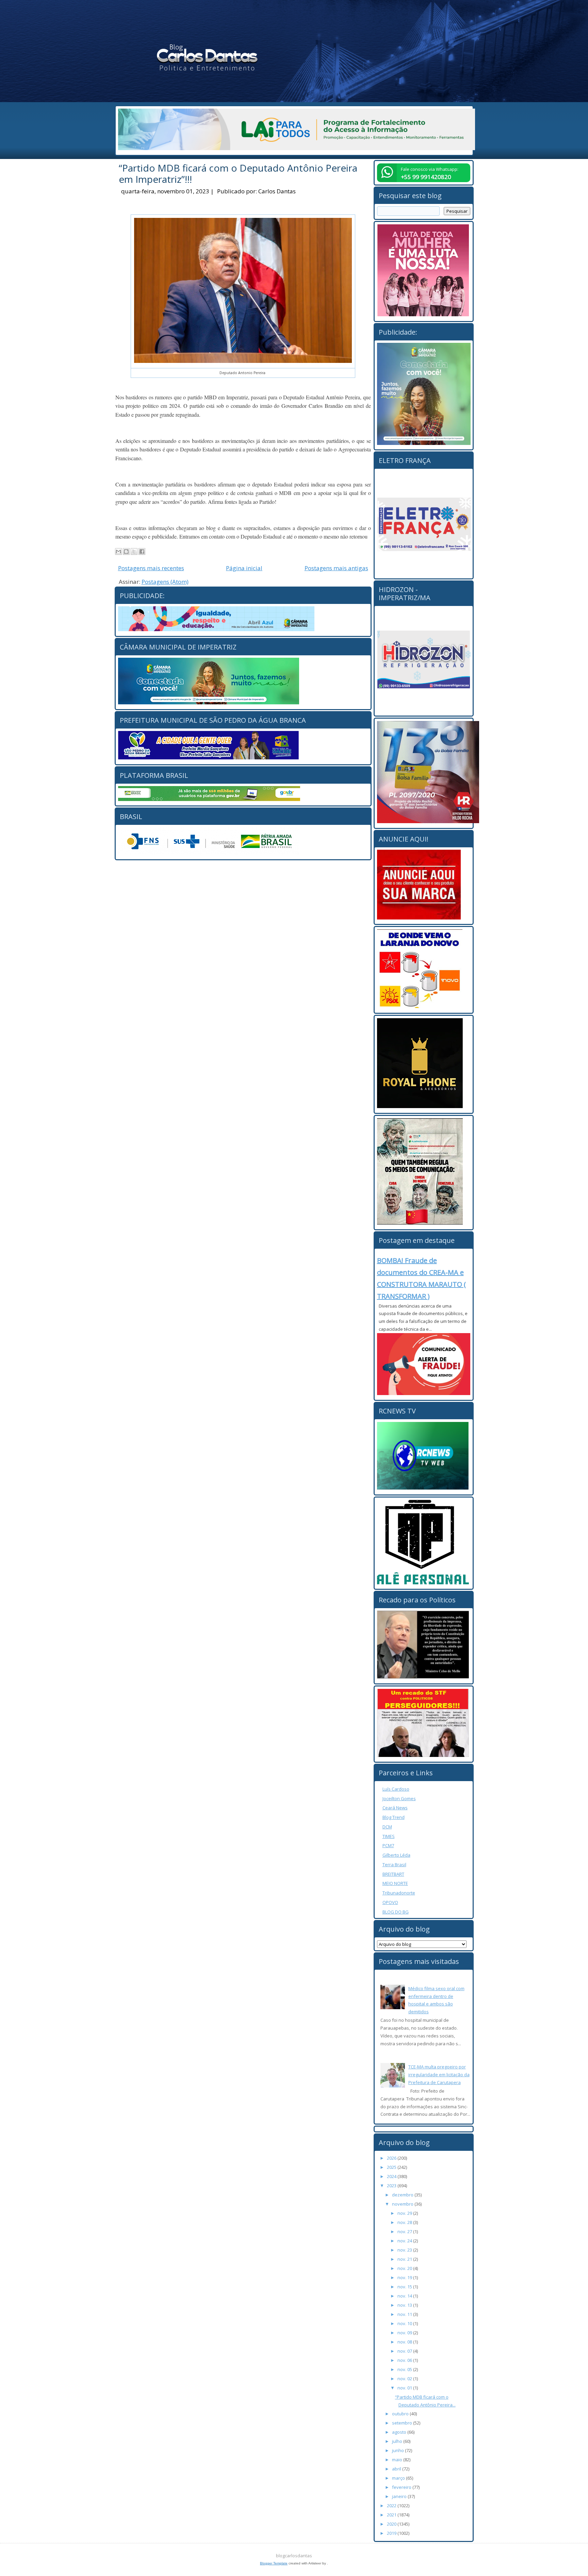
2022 (392, 2506)
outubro (401, 2414)
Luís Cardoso (396, 1789)
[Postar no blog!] (126, 551)
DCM (387, 1827)
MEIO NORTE (395, 1883)
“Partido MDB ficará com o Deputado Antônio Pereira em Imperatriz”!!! (238, 174)
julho (398, 2441)
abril (397, 2469)
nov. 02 (405, 2379)
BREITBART (393, 1874)
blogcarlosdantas (294, 2556)
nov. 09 (405, 2333)
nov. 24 (405, 2241)
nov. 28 (405, 2222)
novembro (403, 2204)
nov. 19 (405, 2277)
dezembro (403, 2195)
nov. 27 (405, 2231)
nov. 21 (405, 2259)
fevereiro (402, 2487)
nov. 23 (405, 2250)
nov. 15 (405, 2287)
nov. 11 (405, 2314)
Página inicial (244, 568)
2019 (392, 2533)
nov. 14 (405, 2296)
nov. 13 (405, 2305)
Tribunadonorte (399, 1893)
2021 (392, 2515)
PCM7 (388, 1845)
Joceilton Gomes (399, 1798)
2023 (392, 2186)
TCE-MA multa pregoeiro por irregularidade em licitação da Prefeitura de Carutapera (439, 2075)
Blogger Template (274, 2563)
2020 (392, 2524)
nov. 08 (405, 2342)
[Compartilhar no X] (134, 551)
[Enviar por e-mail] (118, 551)
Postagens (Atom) (165, 582)
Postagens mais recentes (151, 568)
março (399, 2478)
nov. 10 (405, 2323)
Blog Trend (394, 1817)
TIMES (389, 1836)
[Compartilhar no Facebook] (142, 551)
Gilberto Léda (396, 1855)
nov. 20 (405, 2268)
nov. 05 (405, 2369)
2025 (392, 2167)
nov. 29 (405, 2213)
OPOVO (390, 1902)
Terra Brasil (394, 1865)
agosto (400, 2432)
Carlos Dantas (277, 191)
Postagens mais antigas (336, 568)
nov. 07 (405, 2351)
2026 (392, 2158)
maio (398, 2460)
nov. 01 (405, 2388)
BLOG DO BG (396, 1912)
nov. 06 (405, 2360)
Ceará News (395, 1808)
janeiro (400, 2496)
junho (398, 2450)
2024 (392, 2176)
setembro (403, 2423)
